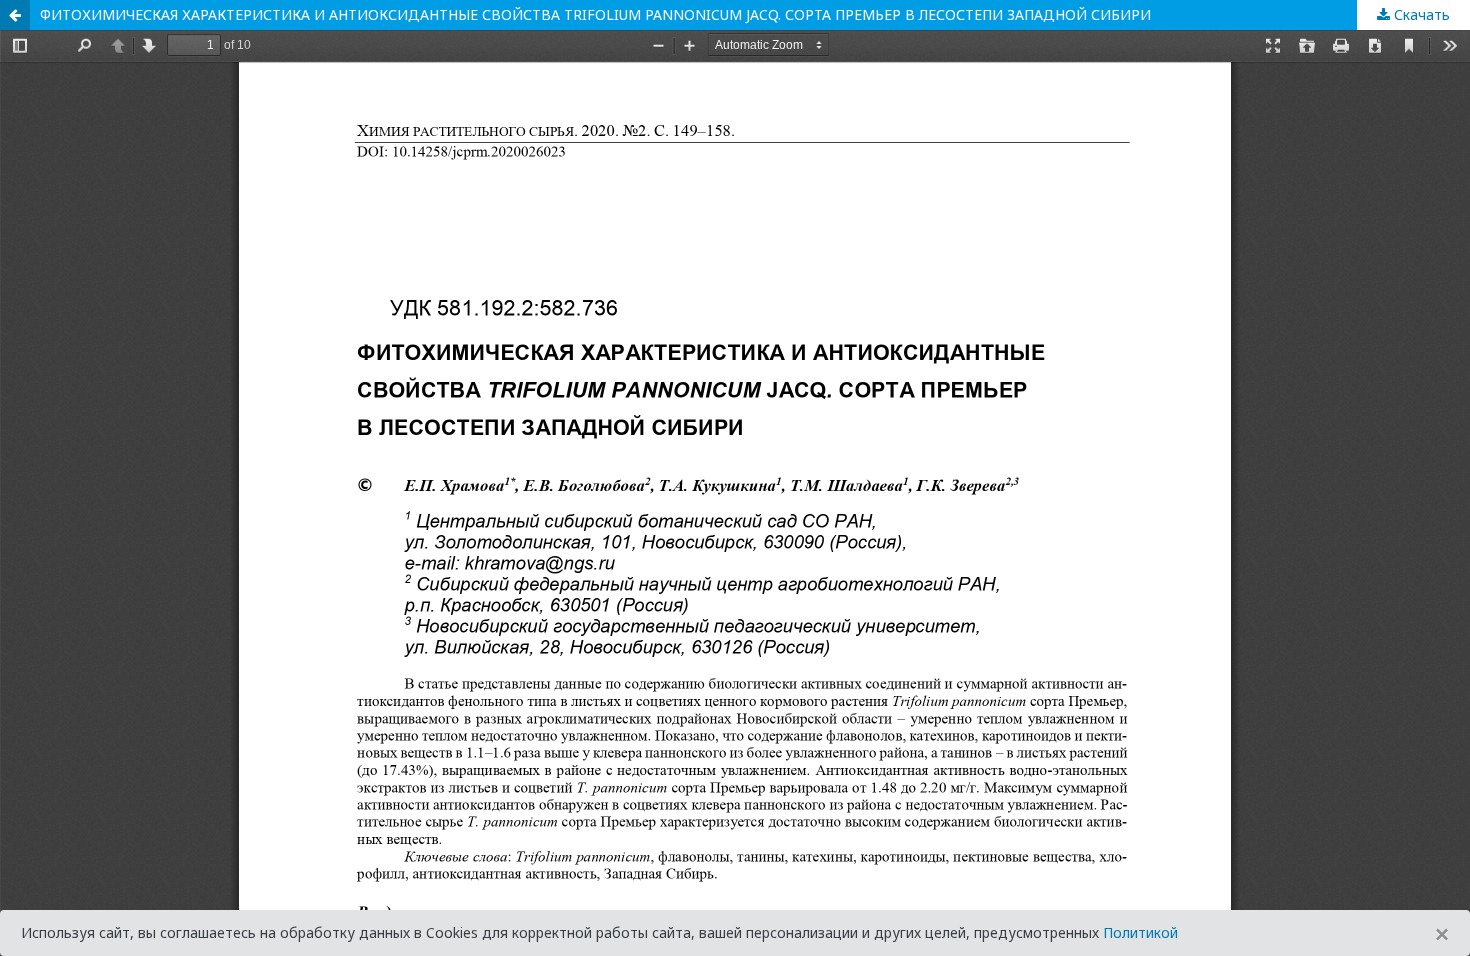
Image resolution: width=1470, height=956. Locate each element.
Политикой (1140, 932)
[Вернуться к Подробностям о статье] (15, 15)
